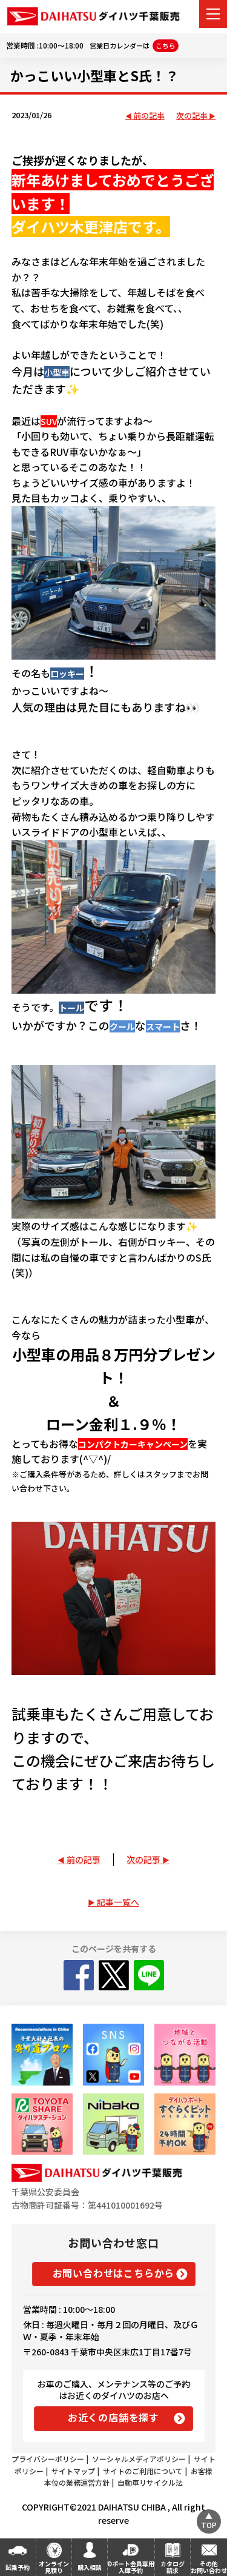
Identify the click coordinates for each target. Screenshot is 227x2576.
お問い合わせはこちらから (114, 2273)
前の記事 (149, 116)
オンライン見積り (54, 2567)
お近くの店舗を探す (113, 2417)
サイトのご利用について (143, 2471)
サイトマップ (73, 2471)
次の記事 (192, 116)
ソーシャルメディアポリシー (139, 2459)
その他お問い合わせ (209, 2567)
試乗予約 (18, 2567)
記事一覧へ (118, 1902)
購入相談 (90, 2567)
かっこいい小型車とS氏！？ (94, 75)
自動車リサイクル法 (150, 2482)
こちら (166, 45)
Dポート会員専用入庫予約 (131, 2567)
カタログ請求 (173, 2567)
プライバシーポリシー (48, 2459)
